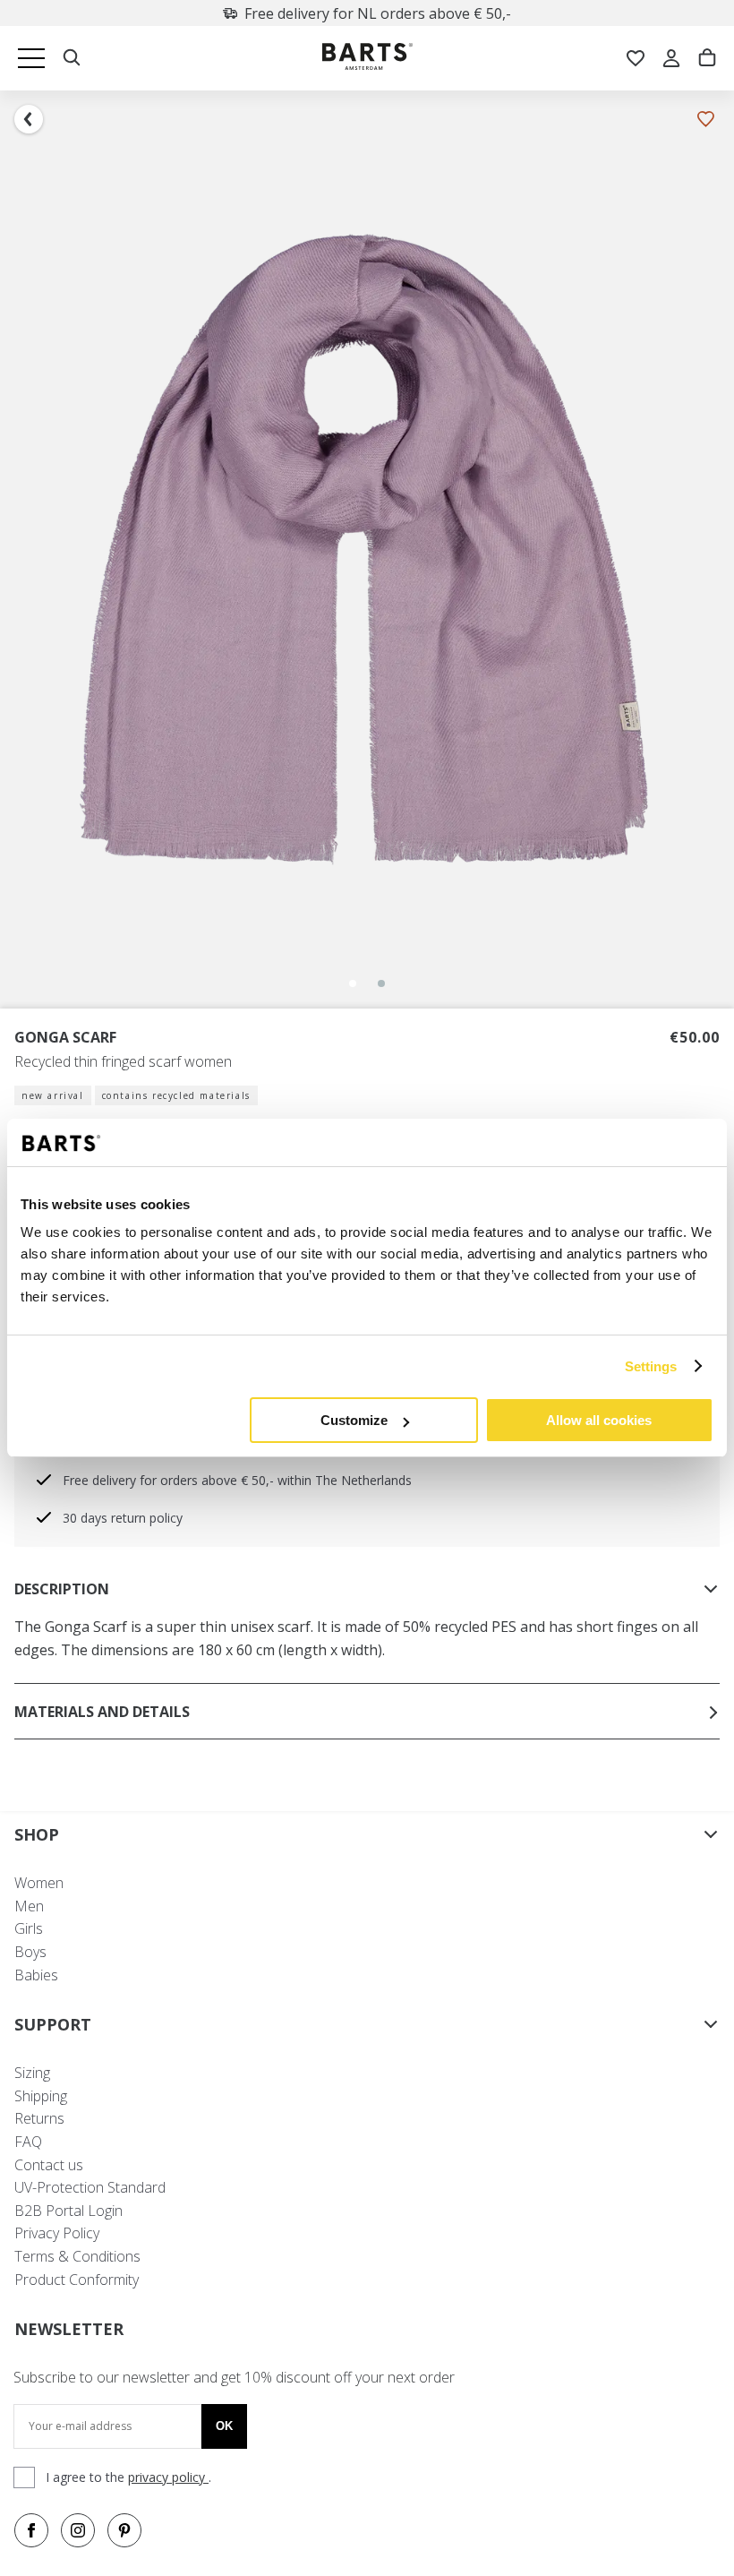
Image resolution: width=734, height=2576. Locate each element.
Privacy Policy (57, 2233)
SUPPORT (53, 2024)
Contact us (49, 2165)
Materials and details (102, 1712)
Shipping (41, 2096)
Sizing (32, 2073)
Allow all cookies (599, 1420)
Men (29, 1906)
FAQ (28, 2142)
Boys (30, 1952)
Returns (39, 2118)
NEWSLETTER (69, 2329)
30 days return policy (123, 1518)
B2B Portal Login (68, 2211)
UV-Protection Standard (90, 2187)
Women (39, 1883)
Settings (651, 1366)
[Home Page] (367, 59)
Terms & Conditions (77, 2256)
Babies (36, 1975)
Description (62, 1589)
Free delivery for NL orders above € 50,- (378, 13)
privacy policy (168, 2477)
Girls (29, 1928)
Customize (354, 1420)
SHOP (37, 1834)
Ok (224, 2426)
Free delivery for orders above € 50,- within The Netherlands (237, 1480)
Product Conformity (77, 2280)
